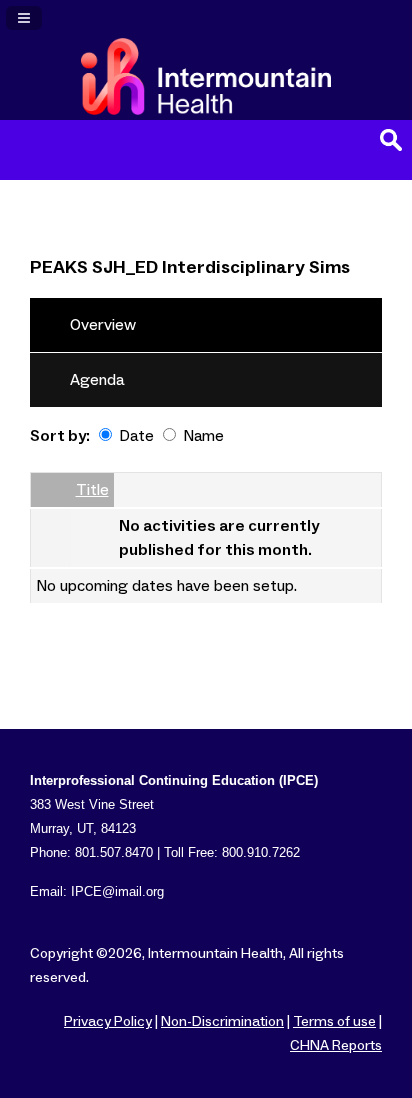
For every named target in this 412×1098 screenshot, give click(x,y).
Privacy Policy (108, 1022)
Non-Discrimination (222, 1022)
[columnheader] (51, 491)
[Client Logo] (206, 110)
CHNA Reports (336, 1046)
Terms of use (334, 1022)
